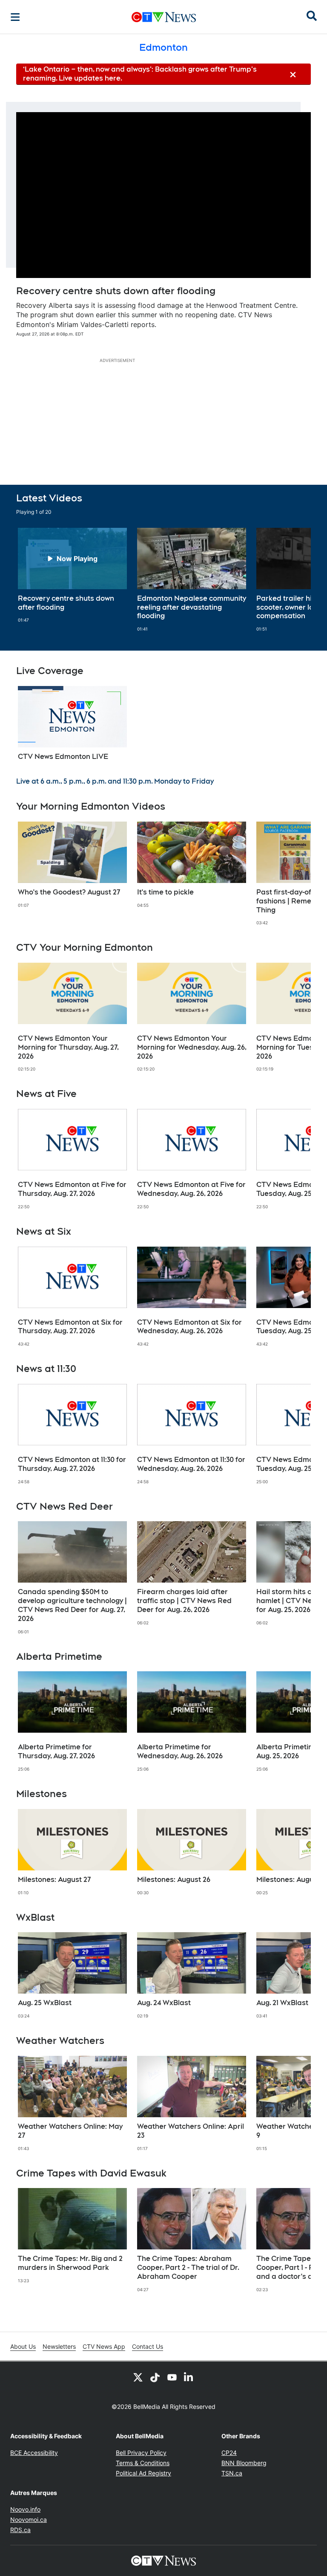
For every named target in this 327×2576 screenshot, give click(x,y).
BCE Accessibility (34, 2453)
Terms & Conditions (143, 2463)
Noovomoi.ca (29, 2520)
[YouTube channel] (172, 2377)
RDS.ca (20, 2530)
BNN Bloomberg (244, 2463)
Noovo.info (25, 2509)
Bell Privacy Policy (141, 2453)
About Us (23, 2346)
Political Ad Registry (143, 2473)
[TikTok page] (155, 2377)
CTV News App (104, 2346)
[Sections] (15, 17)
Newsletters (59, 2346)
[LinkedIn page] (189, 2377)
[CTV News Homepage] (164, 17)
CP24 (229, 2453)
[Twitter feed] (138, 2377)
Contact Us (148, 2346)
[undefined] (72, 576)
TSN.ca (232, 2473)
